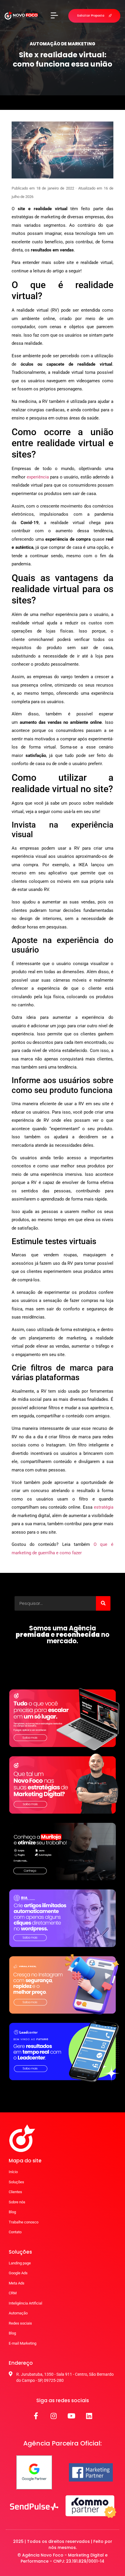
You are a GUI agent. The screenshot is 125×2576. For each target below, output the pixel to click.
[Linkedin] (89, 2416)
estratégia (104, 1507)
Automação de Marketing (63, 44)
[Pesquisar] (103, 1603)
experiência (38, 477)
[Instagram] (54, 2416)
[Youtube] (72, 2416)
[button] (54, 16)
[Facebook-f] (36, 2416)
